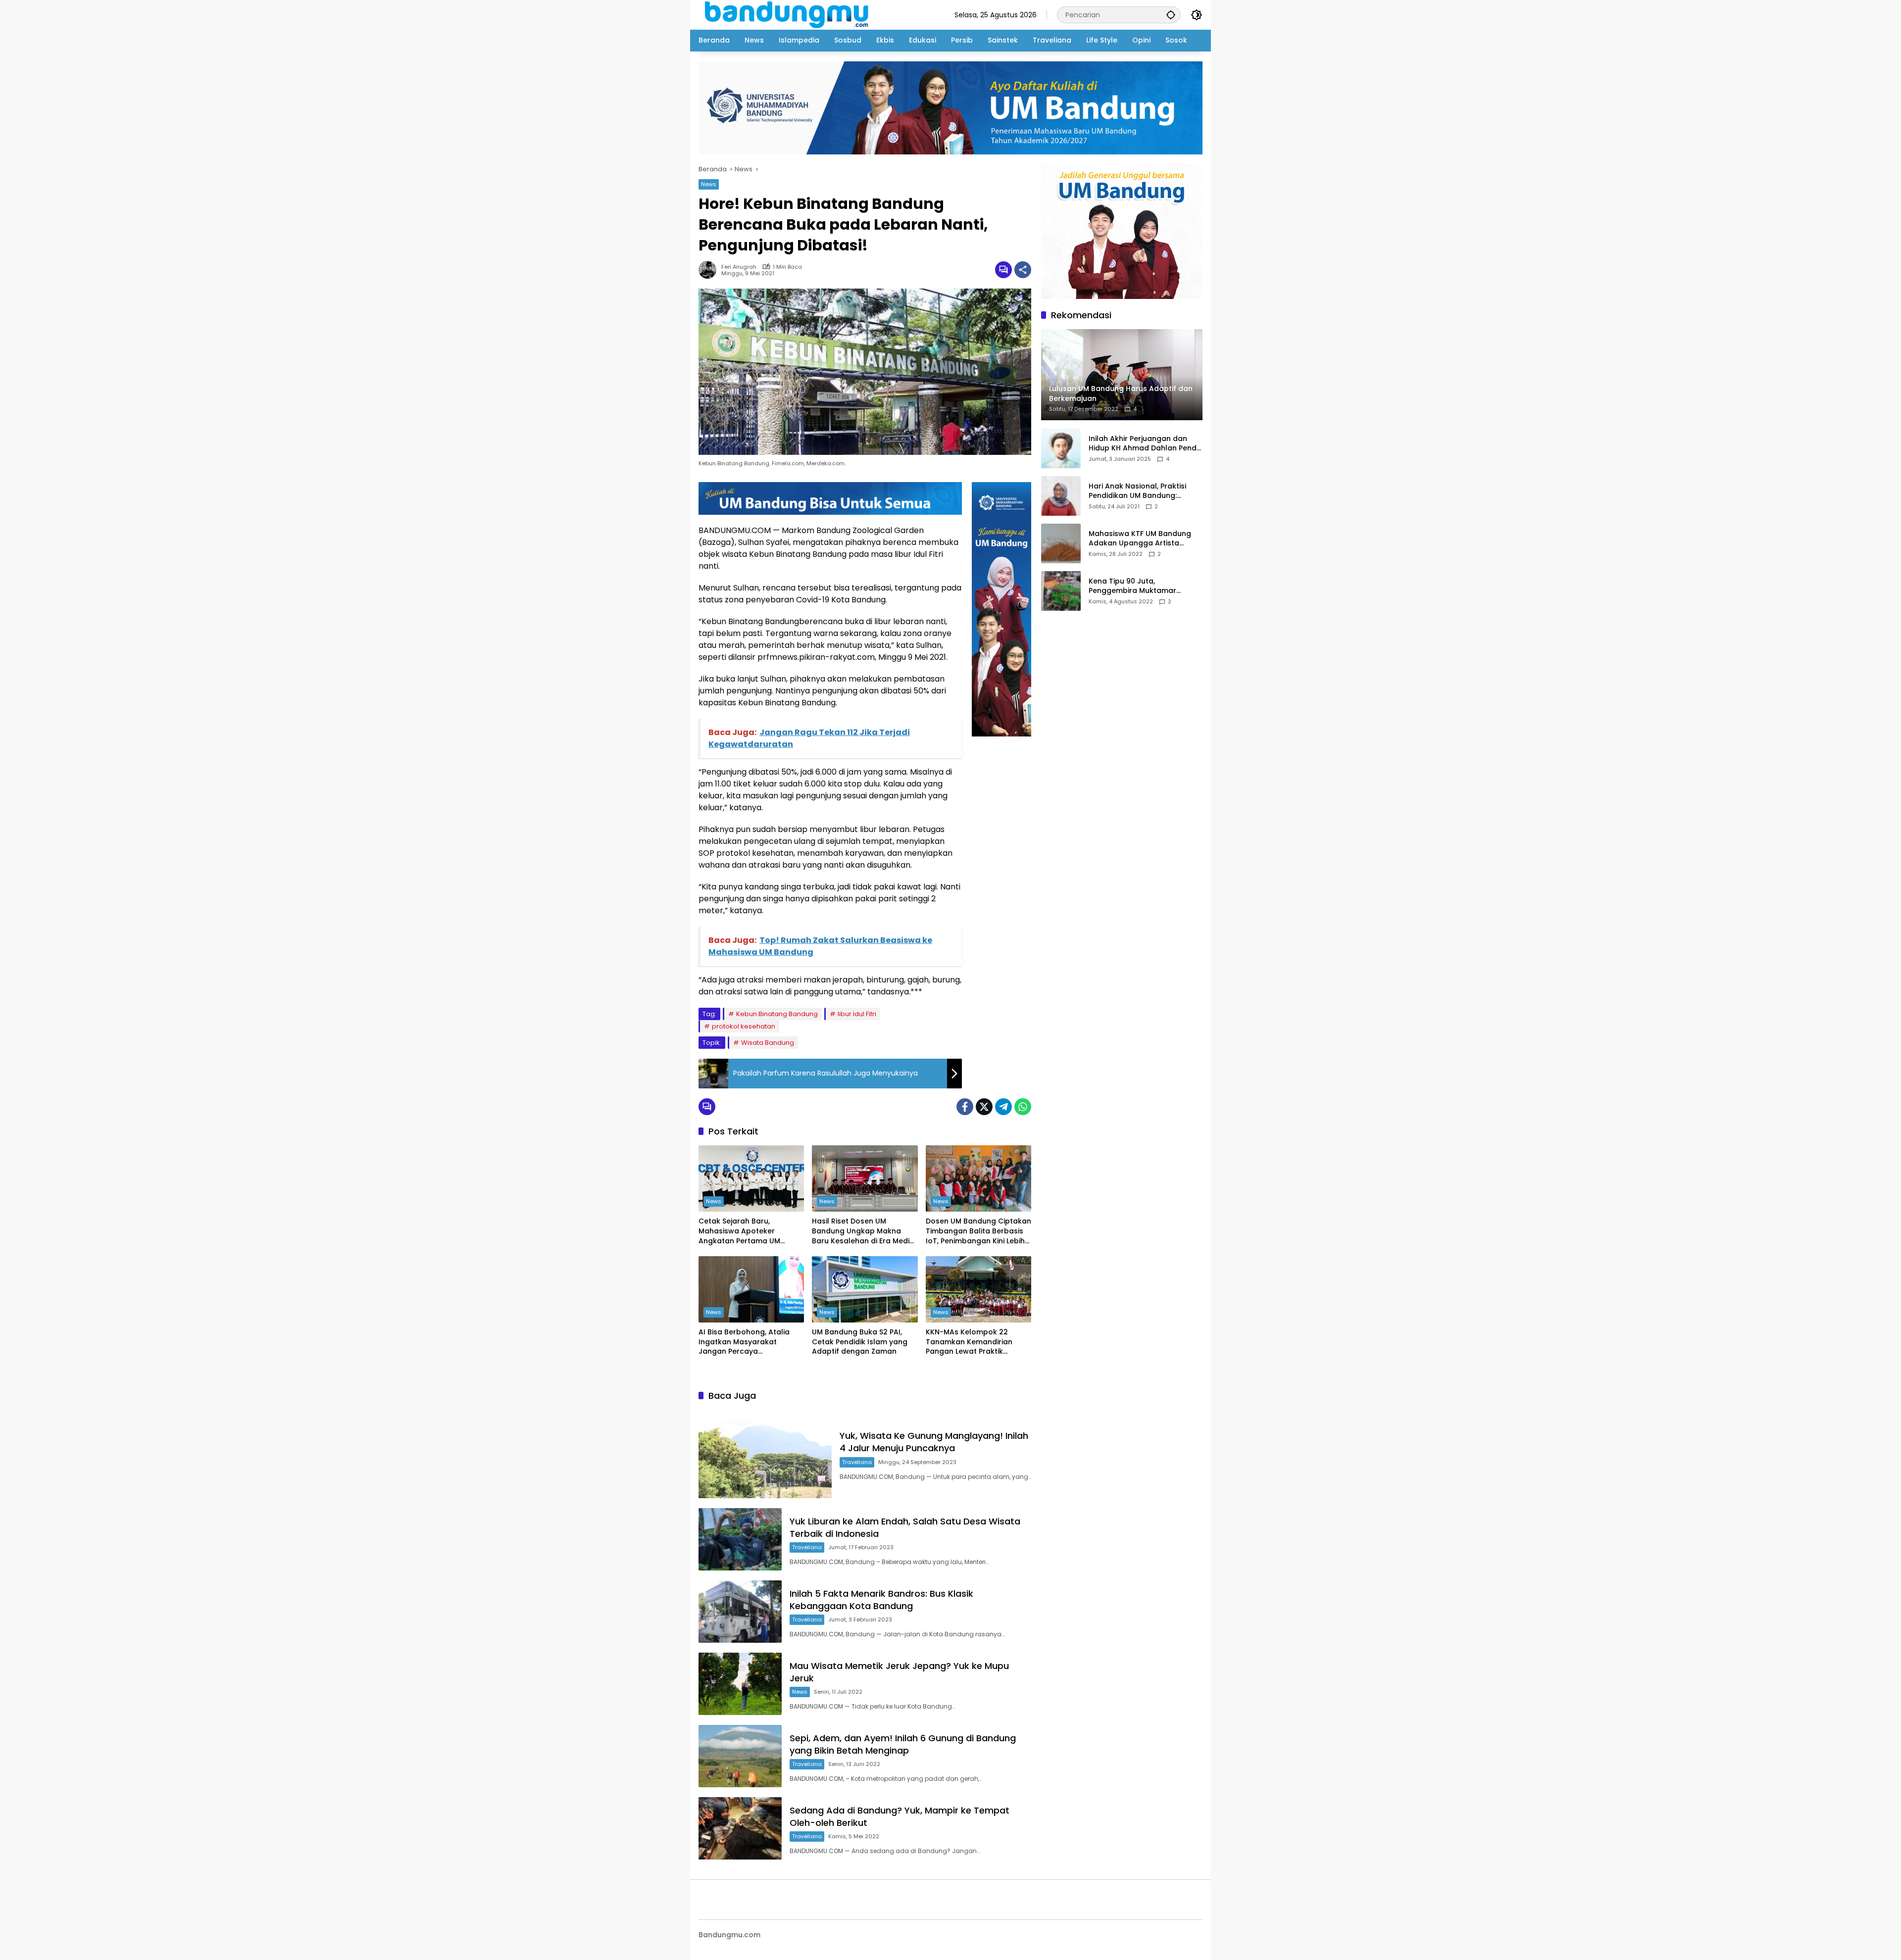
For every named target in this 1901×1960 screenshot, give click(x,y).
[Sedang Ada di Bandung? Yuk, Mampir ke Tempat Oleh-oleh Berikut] (740, 1828)
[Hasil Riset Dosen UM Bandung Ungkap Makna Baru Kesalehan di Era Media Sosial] (865, 1178)
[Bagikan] (1023, 270)
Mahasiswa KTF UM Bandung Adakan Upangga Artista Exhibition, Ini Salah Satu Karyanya (1140, 539)
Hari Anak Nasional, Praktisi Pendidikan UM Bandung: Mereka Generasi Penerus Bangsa (1137, 491)
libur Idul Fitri (857, 1014)
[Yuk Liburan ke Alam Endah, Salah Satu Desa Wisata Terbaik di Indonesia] (740, 1539)
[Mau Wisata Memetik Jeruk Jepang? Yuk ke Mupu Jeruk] (740, 1684)
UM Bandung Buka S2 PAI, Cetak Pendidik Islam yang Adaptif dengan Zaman (860, 1342)
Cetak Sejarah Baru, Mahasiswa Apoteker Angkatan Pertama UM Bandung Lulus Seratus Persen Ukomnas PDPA (740, 1231)
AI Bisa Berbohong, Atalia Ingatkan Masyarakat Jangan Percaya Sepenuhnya (744, 1342)
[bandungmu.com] (789, 14)
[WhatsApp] (1023, 1107)
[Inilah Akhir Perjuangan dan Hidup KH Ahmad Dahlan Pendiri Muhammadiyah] (1061, 448)
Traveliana (857, 1462)
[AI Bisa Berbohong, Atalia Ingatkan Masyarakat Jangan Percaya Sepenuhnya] (751, 1289)
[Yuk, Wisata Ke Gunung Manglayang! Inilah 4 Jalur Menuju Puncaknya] (765, 1454)
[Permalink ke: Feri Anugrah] (710, 270)
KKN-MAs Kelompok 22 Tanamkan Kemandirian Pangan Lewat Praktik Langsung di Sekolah (969, 1342)
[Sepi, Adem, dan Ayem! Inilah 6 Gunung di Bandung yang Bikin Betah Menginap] (740, 1756)
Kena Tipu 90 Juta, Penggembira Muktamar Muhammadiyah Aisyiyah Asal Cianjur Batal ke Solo (1142, 586)
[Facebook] (965, 1107)
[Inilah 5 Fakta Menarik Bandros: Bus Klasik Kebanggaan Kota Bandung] (740, 1612)
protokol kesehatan (744, 1026)
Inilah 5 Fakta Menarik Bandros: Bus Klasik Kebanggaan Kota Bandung (881, 1600)
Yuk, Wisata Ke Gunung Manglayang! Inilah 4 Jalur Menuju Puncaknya (934, 1442)
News (709, 184)
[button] (1171, 15)
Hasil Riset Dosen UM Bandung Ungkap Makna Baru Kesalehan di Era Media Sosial (863, 1231)
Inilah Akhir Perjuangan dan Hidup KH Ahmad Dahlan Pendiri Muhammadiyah (1146, 444)
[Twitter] (984, 1107)
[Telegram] (1003, 1107)
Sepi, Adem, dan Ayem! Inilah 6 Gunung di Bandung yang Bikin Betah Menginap (903, 1744)
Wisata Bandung (768, 1043)
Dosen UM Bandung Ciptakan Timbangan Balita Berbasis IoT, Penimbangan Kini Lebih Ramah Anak (978, 1231)
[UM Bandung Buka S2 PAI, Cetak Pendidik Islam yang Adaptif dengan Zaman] (865, 1289)
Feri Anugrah (739, 267)
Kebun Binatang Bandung (777, 1014)
